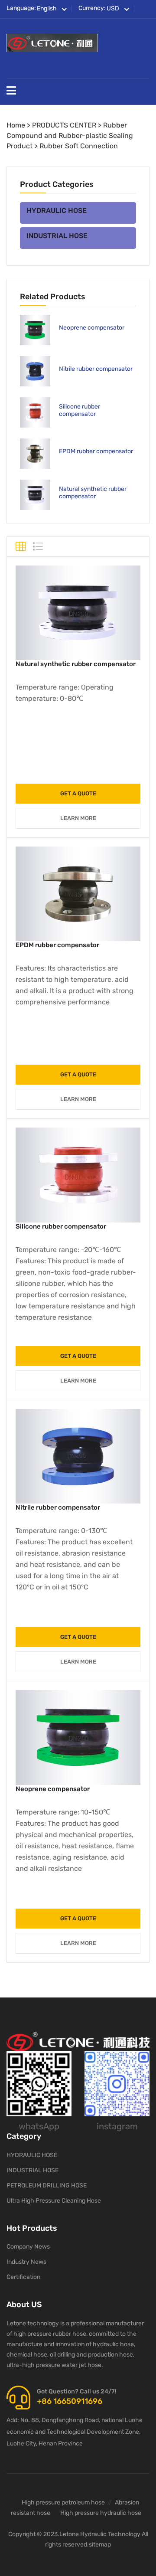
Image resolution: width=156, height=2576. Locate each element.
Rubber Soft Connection (79, 146)
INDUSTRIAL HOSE (32, 2170)
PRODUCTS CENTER (64, 125)
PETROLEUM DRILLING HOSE (47, 2185)
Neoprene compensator (92, 328)
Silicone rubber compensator (80, 410)
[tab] (78, 213)
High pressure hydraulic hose (101, 2513)
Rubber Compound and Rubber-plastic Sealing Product (70, 136)
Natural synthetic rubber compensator (93, 493)
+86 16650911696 (70, 2401)
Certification (23, 2277)
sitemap (100, 2545)
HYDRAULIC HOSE (32, 2155)
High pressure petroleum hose (63, 2502)
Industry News (26, 2262)
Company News (28, 2247)
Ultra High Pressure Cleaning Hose (54, 2201)
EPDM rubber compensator (96, 451)
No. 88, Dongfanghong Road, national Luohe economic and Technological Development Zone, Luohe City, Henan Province (75, 2432)
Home (16, 125)
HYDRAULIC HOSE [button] (57, 211)
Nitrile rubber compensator (96, 369)
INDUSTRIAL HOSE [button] (57, 236)
